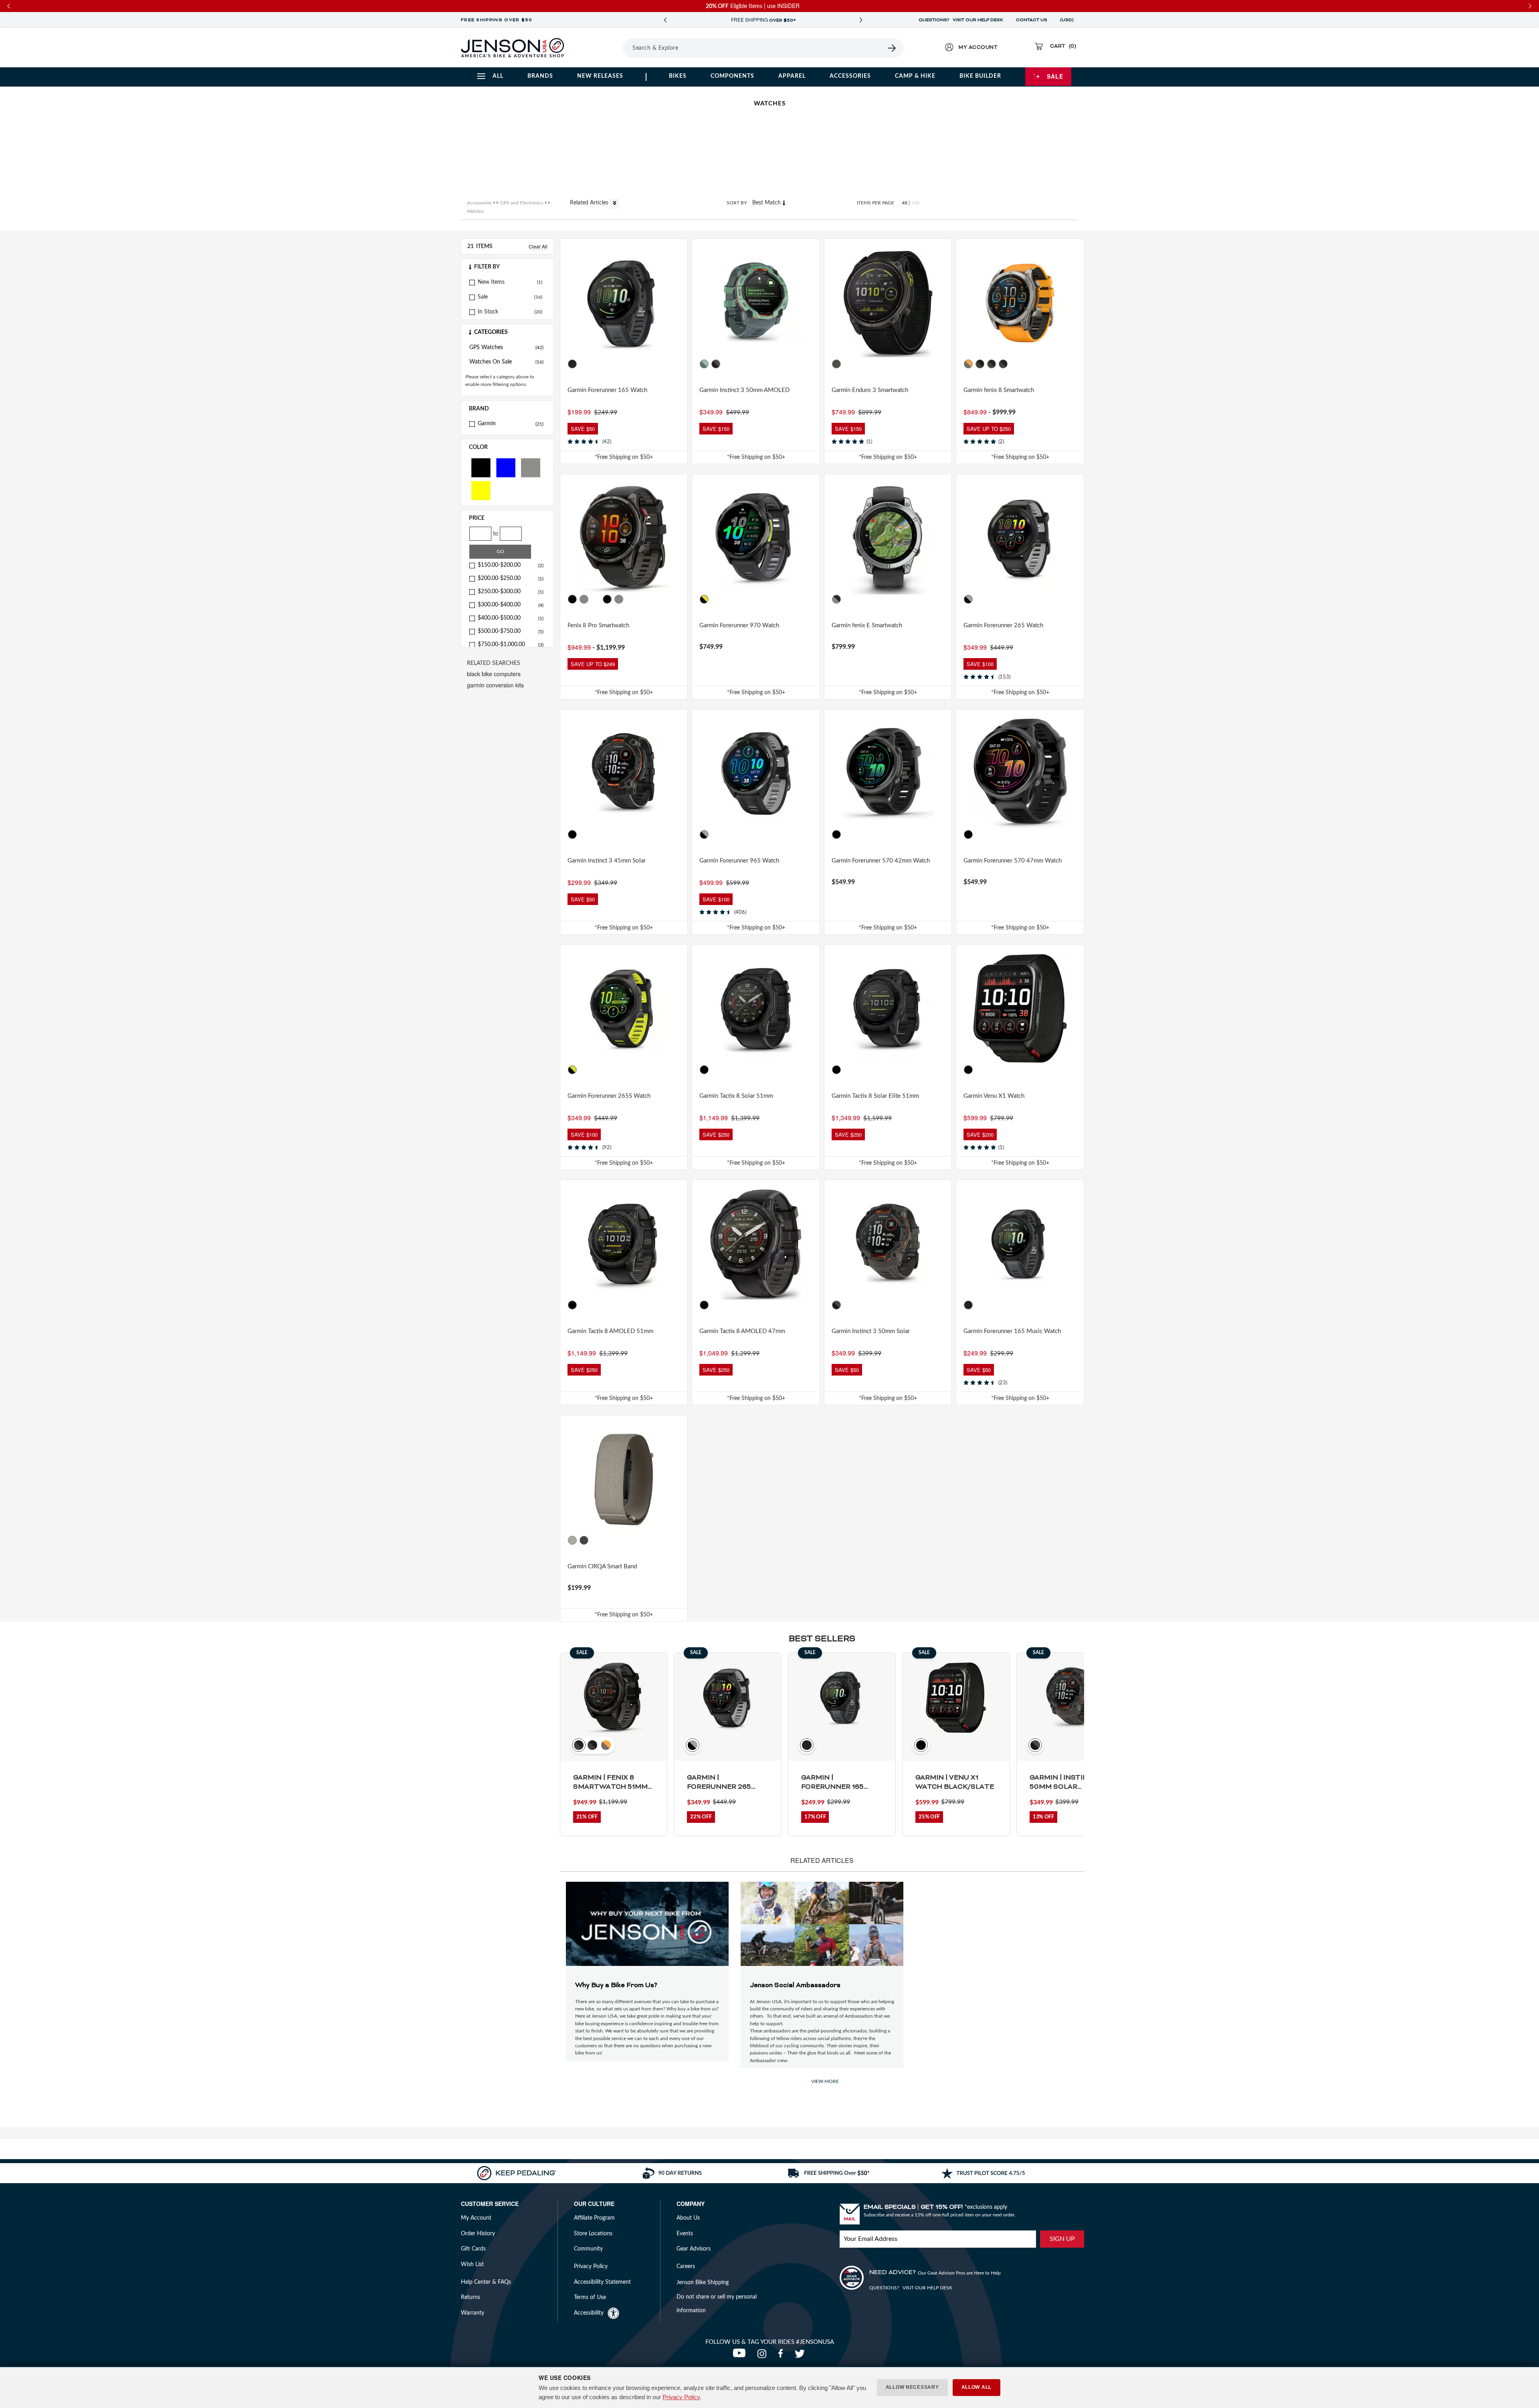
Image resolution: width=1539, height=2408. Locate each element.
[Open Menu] (601, 48)
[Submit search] (892, 48)
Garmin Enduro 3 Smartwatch (870, 390)
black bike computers (494, 674)
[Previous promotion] (665, 20)
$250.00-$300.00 (511, 592)
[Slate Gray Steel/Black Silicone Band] (836, 599)
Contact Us (1032, 20)
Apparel (792, 76)
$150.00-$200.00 (511, 565)
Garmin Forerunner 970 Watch (739, 625)
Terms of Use (590, 2297)
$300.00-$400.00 (511, 605)
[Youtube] (741, 2356)
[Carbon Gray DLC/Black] (992, 364)
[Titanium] (584, 599)
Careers (686, 2267)
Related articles (590, 203)
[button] (507, 267)
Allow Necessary (912, 2387)
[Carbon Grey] (836, 364)
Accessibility (589, 2313)
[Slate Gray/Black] (1004, 364)
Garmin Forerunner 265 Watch (1003, 625)
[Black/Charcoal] (716, 364)
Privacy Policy (681, 2397)
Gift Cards (473, 2249)
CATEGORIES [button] (491, 332)
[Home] (512, 48)
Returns (471, 2297)
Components (732, 76)
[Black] (481, 467)
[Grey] (531, 467)
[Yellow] (481, 490)
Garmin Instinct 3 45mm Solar (607, 861)
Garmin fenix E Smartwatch (867, 625)
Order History (478, 2234)
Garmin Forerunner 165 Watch (607, 390)
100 (915, 203)
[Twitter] (801, 2356)
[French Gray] (572, 1540)
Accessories (850, 76)
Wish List (472, 2265)
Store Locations (593, 2234)
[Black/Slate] (572, 364)
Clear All (538, 246)
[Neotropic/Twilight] (704, 364)
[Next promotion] (861, 20)
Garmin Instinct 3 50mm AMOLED (744, 390)
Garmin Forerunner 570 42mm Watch (881, 861)
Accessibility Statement (602, 2282)
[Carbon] (572, 599)
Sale (1055, 76)
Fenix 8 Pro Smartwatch (598, 625)
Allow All (977, 2387)
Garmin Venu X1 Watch (994, 1096)
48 (905, 203)
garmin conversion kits (495, 685)
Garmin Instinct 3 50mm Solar (871, 1331)
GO (500, 551)
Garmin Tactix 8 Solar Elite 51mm (875, 1096)
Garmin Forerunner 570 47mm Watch (1013, 861)
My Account (476, 2218)
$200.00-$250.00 (511, 578)
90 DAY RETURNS (763, 20)
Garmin (511, 424)
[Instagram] (764, 2356)
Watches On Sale (506, 362)
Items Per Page (876, 203)
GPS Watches (506, 347)
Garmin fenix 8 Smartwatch (999, 390)
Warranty (473, 2313)
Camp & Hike (915, 76)
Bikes (678, 76)
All (498, 76)
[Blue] (506, 467)
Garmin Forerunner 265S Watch (609, 1096)
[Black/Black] (572, 834)
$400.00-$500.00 (511, 618)
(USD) (1068, 20)
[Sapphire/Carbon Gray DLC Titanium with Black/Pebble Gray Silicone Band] (980, 364)
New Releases (600, 76)
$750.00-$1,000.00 (511, 644)
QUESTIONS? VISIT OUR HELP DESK (961, 20)
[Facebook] (782, 2356)
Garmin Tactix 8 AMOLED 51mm (610, 1331)
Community (588, 2249)
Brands (540, 76)
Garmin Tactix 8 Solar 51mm (736, 1096)
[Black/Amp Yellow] (704, 599)
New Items (491, 282)
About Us (688, 2218)
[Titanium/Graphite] (619, 599)
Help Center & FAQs (486, 2282)
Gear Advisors (694, 2249)
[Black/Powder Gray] (969, 599)
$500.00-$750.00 (511, 631)
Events (685, 2234)
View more (825, 2081)
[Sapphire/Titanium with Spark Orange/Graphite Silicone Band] (969, 364)
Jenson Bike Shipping (703, 2283)
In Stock (488, 312)
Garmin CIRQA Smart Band (602, 1567)
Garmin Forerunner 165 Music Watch (1012, 1331)
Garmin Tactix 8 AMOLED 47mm (742, 1331)
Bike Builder (980, 76)
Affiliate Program (594, 2218)
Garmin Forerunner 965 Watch (739, 861)
